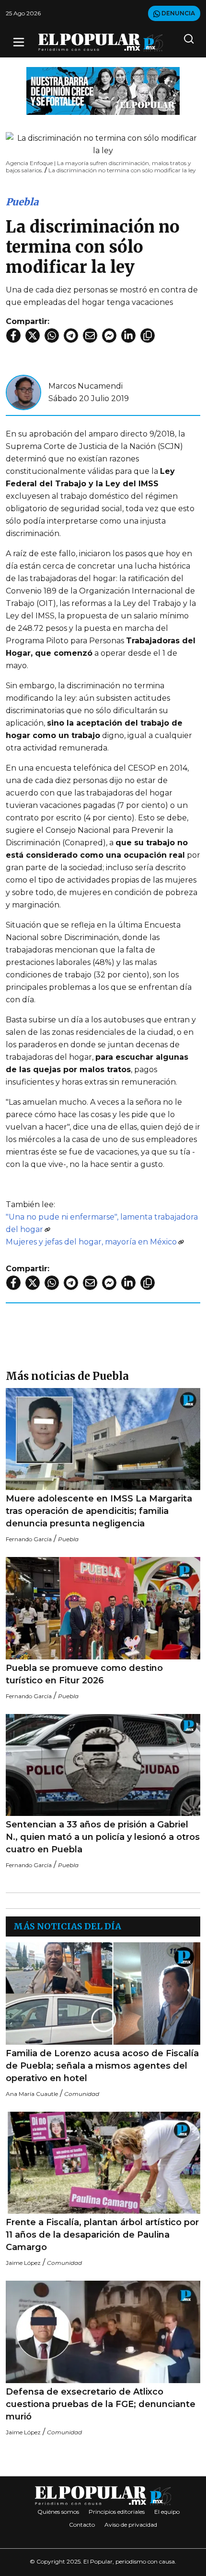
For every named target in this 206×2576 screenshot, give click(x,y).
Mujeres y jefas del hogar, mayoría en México (91, 1242)
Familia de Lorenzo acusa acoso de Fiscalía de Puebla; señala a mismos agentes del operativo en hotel (102, 2066)
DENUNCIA (177, 13)
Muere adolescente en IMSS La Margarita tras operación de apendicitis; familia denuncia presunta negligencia (99, 1511)
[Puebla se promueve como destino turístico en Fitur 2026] (103, 1608)
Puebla (22, 202)
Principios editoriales (117, 2512)
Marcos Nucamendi (86, 386)
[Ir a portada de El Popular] (101, 42)
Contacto (82, 2525)
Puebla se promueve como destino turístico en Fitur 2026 (84, 1674)
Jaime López (23, 2263)
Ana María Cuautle (32, 2094)
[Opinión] (103, 90)
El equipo (167, 2512)
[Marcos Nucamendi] (23, 392)
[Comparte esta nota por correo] (90, 336)
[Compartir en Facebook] (13, 336)
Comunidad (82, 2094)
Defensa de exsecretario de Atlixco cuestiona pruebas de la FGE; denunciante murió (101, 2404)
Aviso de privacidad (131, 2525)
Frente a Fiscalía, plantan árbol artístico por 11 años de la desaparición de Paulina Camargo (102, 2235)
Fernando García (29, 1539)
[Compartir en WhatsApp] (52, 336)
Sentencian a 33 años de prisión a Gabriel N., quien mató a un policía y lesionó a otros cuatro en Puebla (103, 1837)
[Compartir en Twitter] (33, 336)
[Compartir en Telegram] (71, 336)
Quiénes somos (58, 2512)
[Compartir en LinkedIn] (128, 336)
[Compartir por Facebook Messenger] (109, 336)
